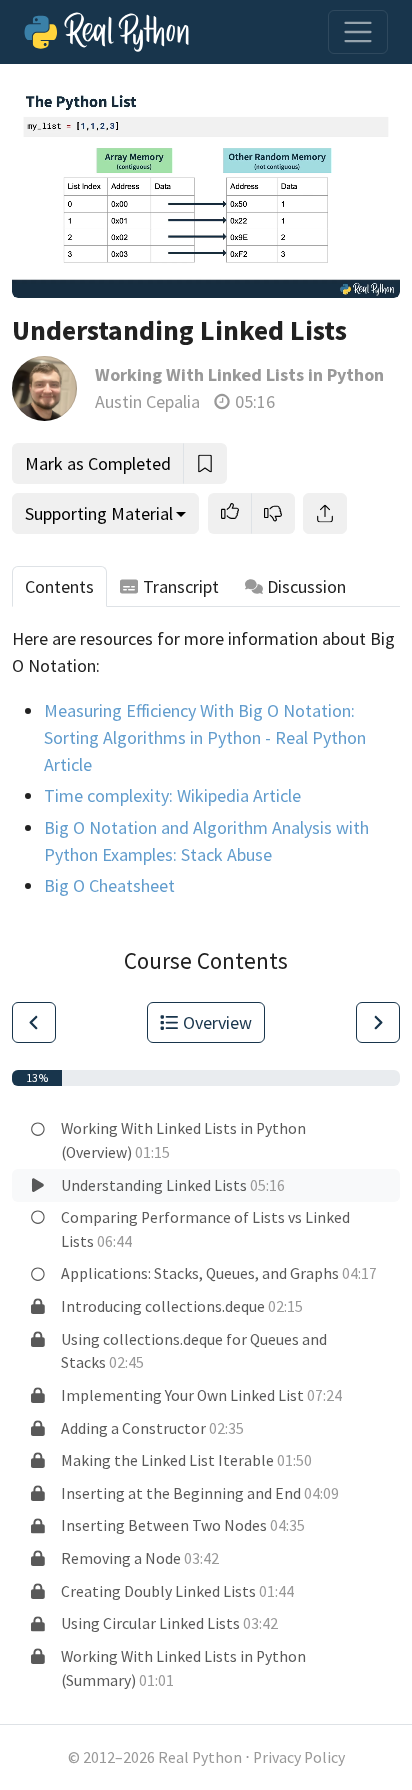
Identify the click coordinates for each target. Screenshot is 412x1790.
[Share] (325, 513)
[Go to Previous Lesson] (34, 1022)
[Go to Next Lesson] (378, 1022)
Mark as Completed (98, 463)
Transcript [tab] (181, 586)
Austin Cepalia (147, 401)
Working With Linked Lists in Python (239, 374)
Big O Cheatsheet (109, 885)
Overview (217, 1022)
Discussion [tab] (306, 586)
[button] (230, 513)
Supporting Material (99, 513)
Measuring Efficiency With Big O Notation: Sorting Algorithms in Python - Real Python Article (205, 737)
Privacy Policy (299, 1757)
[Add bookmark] (205, 463)
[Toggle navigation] (358, 32)
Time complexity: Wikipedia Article (172, 795)
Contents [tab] (59, 586)
